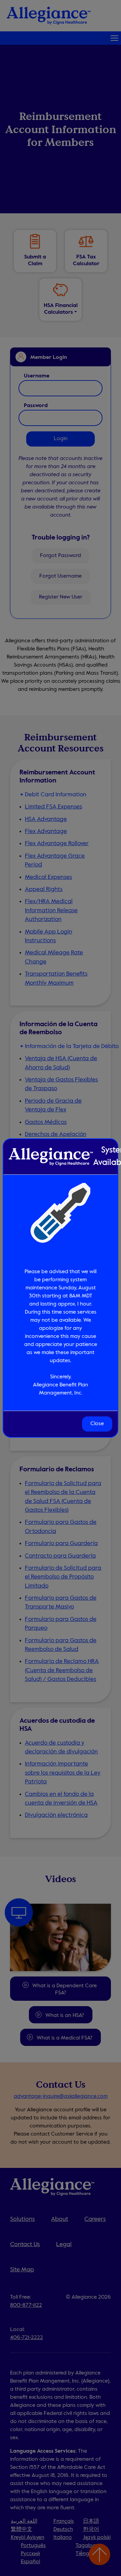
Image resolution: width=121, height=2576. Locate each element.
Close (97, 1424)
